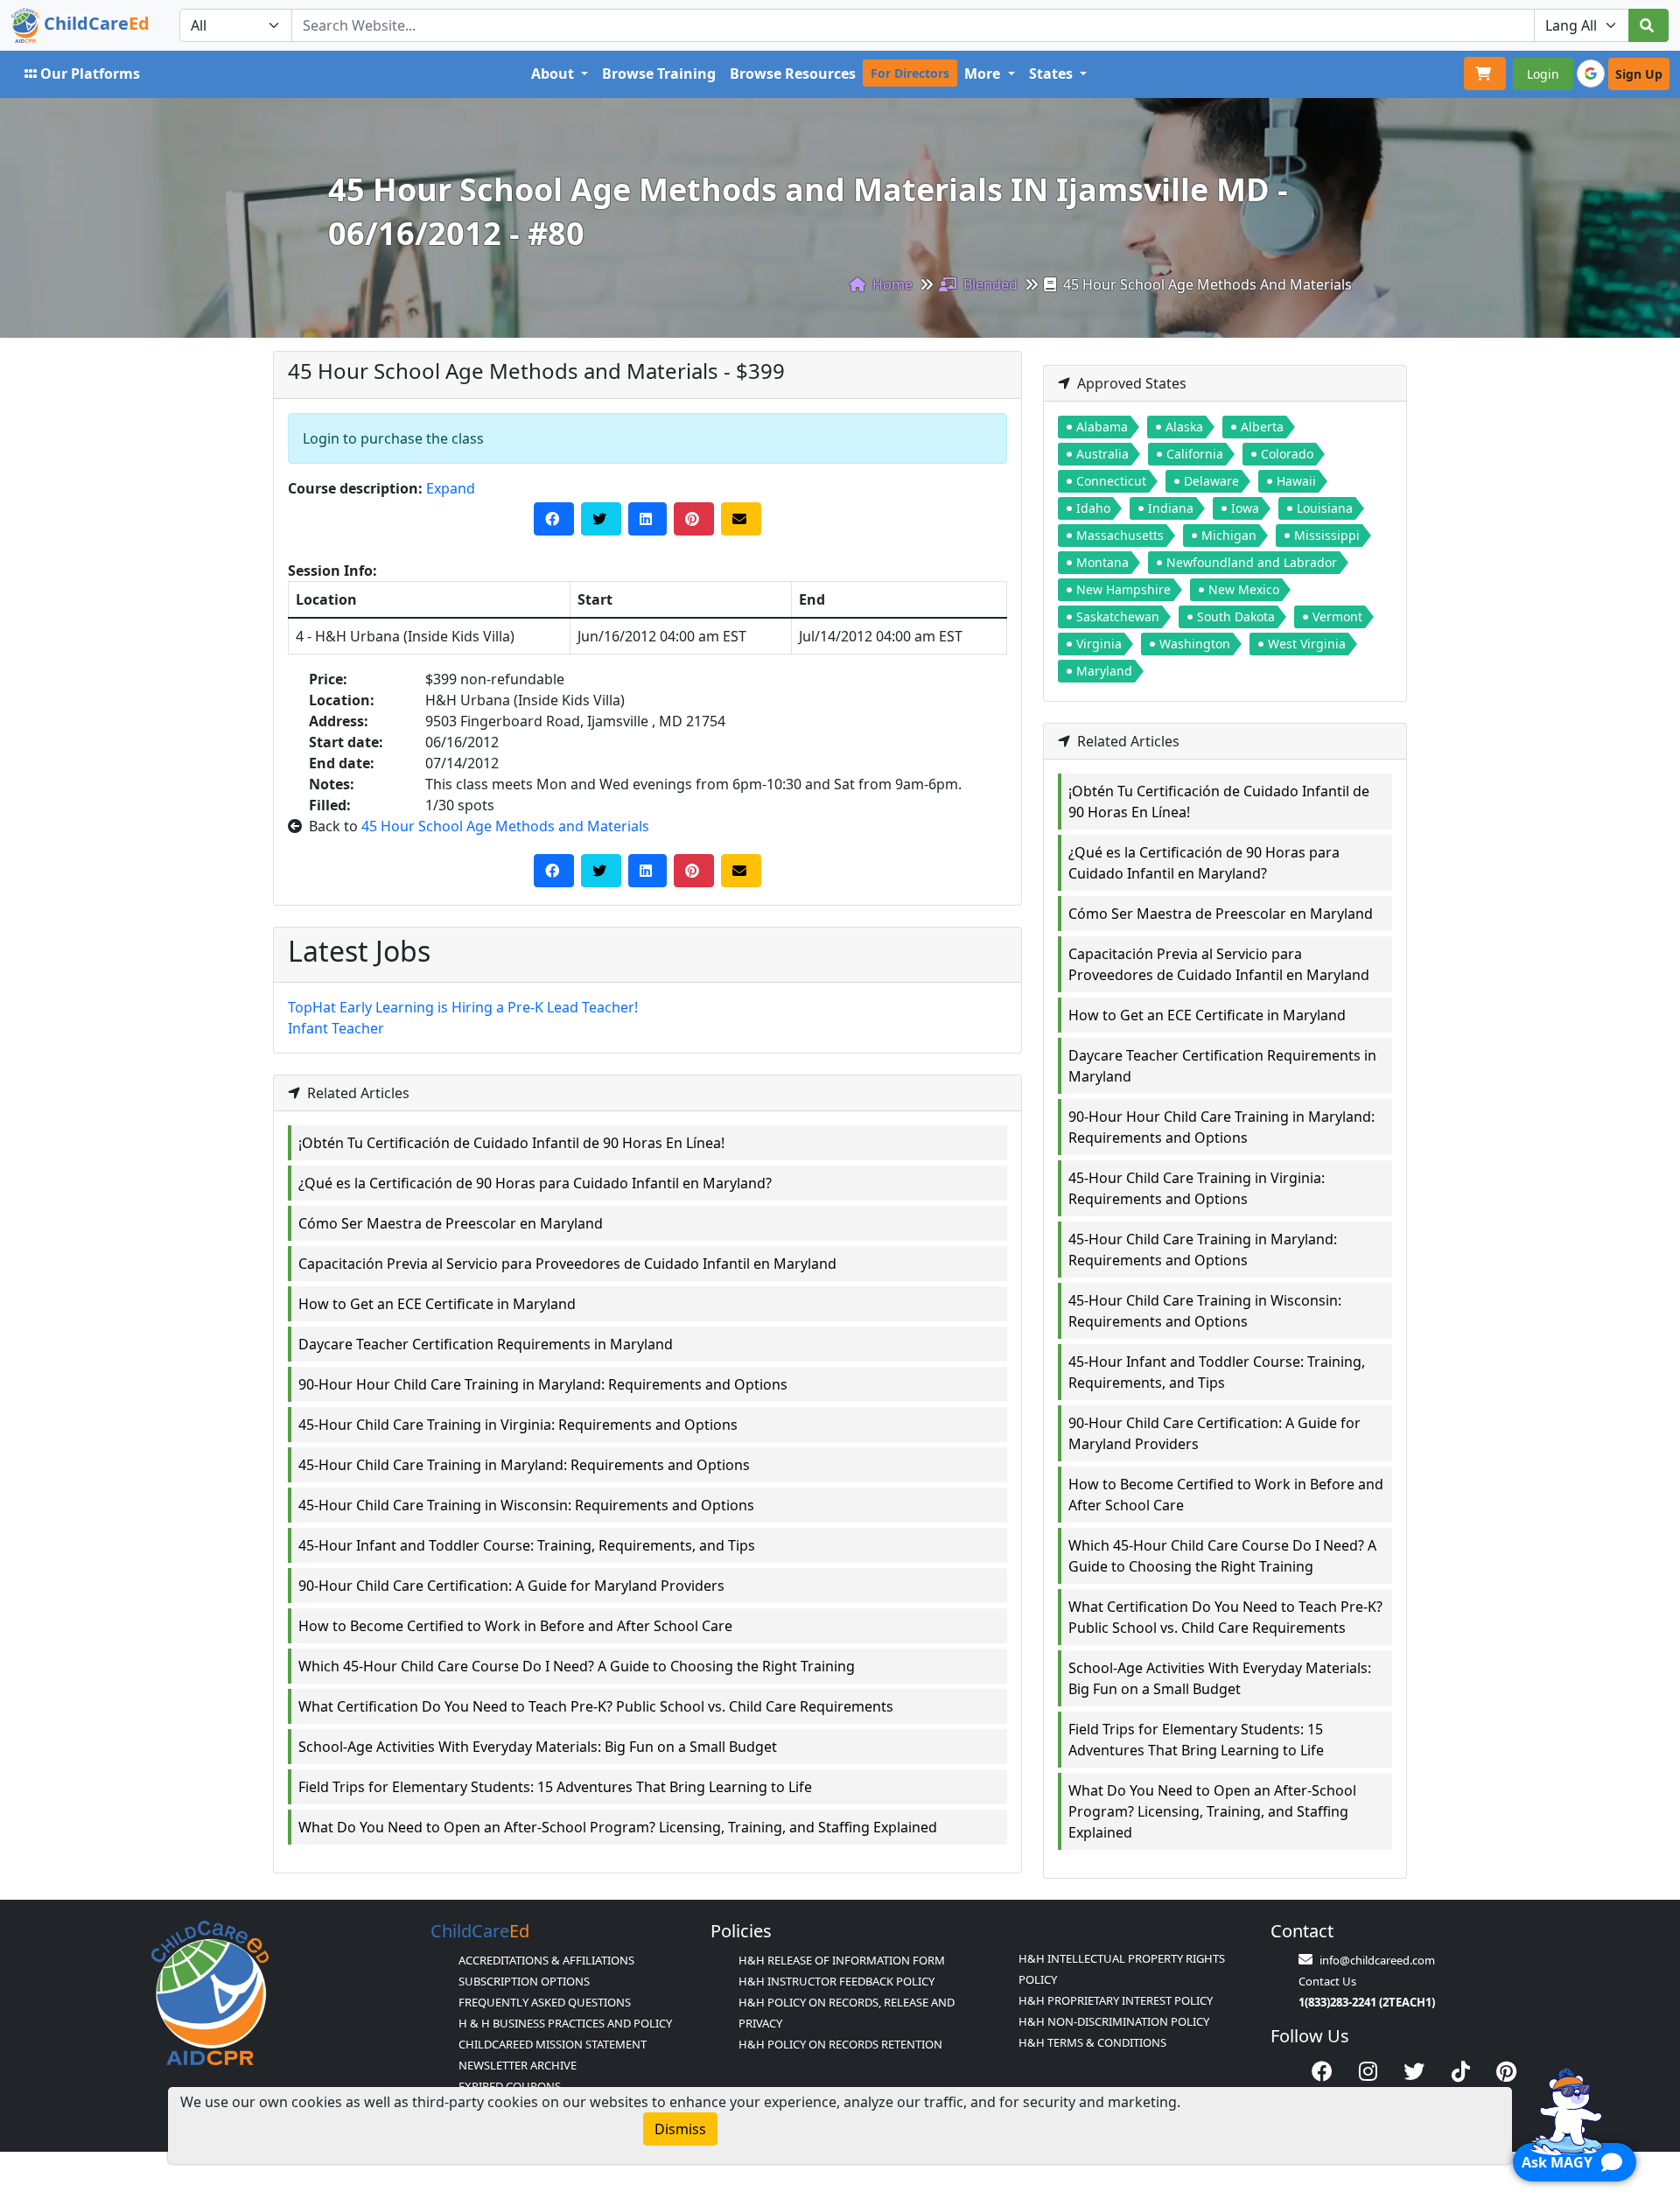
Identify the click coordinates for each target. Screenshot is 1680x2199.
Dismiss (680, 2129)
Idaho (1093, 508)
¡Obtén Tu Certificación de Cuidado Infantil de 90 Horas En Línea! (511, 1143)
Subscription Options (524, 1981)
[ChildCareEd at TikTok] (1461, 2071)
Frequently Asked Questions (545, 2002)
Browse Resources (793, 74)
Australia (1102, 454)
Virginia (1099, 644)
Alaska (1184, 427)
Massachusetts (1120, 535)
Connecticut (1111, 481)
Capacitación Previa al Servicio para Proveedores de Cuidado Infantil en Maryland (567, 1264)
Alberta (1262, 427)
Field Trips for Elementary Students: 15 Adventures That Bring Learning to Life (555, 1787)
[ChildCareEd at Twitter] (1414, 2071)
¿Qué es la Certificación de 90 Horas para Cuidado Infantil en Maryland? (535, 1183)
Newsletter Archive (518, 2065)
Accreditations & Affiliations (546, 1960)
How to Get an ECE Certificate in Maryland (437, 1304)
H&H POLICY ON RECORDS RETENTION (840, 2044)
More (984, 74)
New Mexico (1244, 589)
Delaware (1211, 481)
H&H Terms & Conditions (1092, 2042)
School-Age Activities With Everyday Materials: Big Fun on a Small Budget (538, 1747)
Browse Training (659, 74)
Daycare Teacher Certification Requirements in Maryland (486, 1344)
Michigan (1229, 535)
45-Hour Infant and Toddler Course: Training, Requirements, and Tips (527, 1545)
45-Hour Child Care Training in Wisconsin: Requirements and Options (526, 1505)
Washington (1195, 644)
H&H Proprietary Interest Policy (1116, 2000)
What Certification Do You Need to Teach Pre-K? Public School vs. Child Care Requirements (596, 1706)
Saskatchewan (1118, 616)
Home (891, 284)
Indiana (1171, 508)
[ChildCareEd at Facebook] (1322, 2071)
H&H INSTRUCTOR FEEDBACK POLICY (836, 1981)
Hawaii (1296, 481)
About (554, 74)
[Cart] (1485, 74)
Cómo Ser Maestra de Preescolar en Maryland (451, 1223)
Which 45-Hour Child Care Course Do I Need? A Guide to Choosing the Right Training (577, 1666)
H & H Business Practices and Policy (565, 2023)
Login (1543, 74)
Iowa (1245, 508)
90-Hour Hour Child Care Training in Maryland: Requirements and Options (543, 1384)
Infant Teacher (336, 1028)
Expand (451, 488)
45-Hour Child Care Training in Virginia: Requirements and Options (518, 1425)
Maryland (1104, 671)
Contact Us (1327, 1981)
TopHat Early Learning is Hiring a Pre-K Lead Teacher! (463, 1007)
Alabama (1102, 427)
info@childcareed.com (1377, 1960)
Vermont (1337, 616)
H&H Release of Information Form (842, 1960)
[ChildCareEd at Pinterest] (1506, 2071)
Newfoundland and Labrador (1252, 562)
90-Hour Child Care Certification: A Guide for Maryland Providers (511, 1586)
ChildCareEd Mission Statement (553, 2044)
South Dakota (1236, 616)
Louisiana (1325, 508)
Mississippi (1327, 535)
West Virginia (1307, 644)
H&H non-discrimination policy (1114, 2021)
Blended (989, 284)
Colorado (1287, 454)
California (1195, 454)
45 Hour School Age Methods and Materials (505, 826)
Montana (1102, 562)
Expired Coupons (510, 2086)
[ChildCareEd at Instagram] (1368, 2071)
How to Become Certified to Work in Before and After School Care (515, 1626)
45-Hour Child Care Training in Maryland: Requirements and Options (524, 1465)
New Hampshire (1123, 589)
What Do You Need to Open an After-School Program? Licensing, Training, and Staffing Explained (618, 1827)
